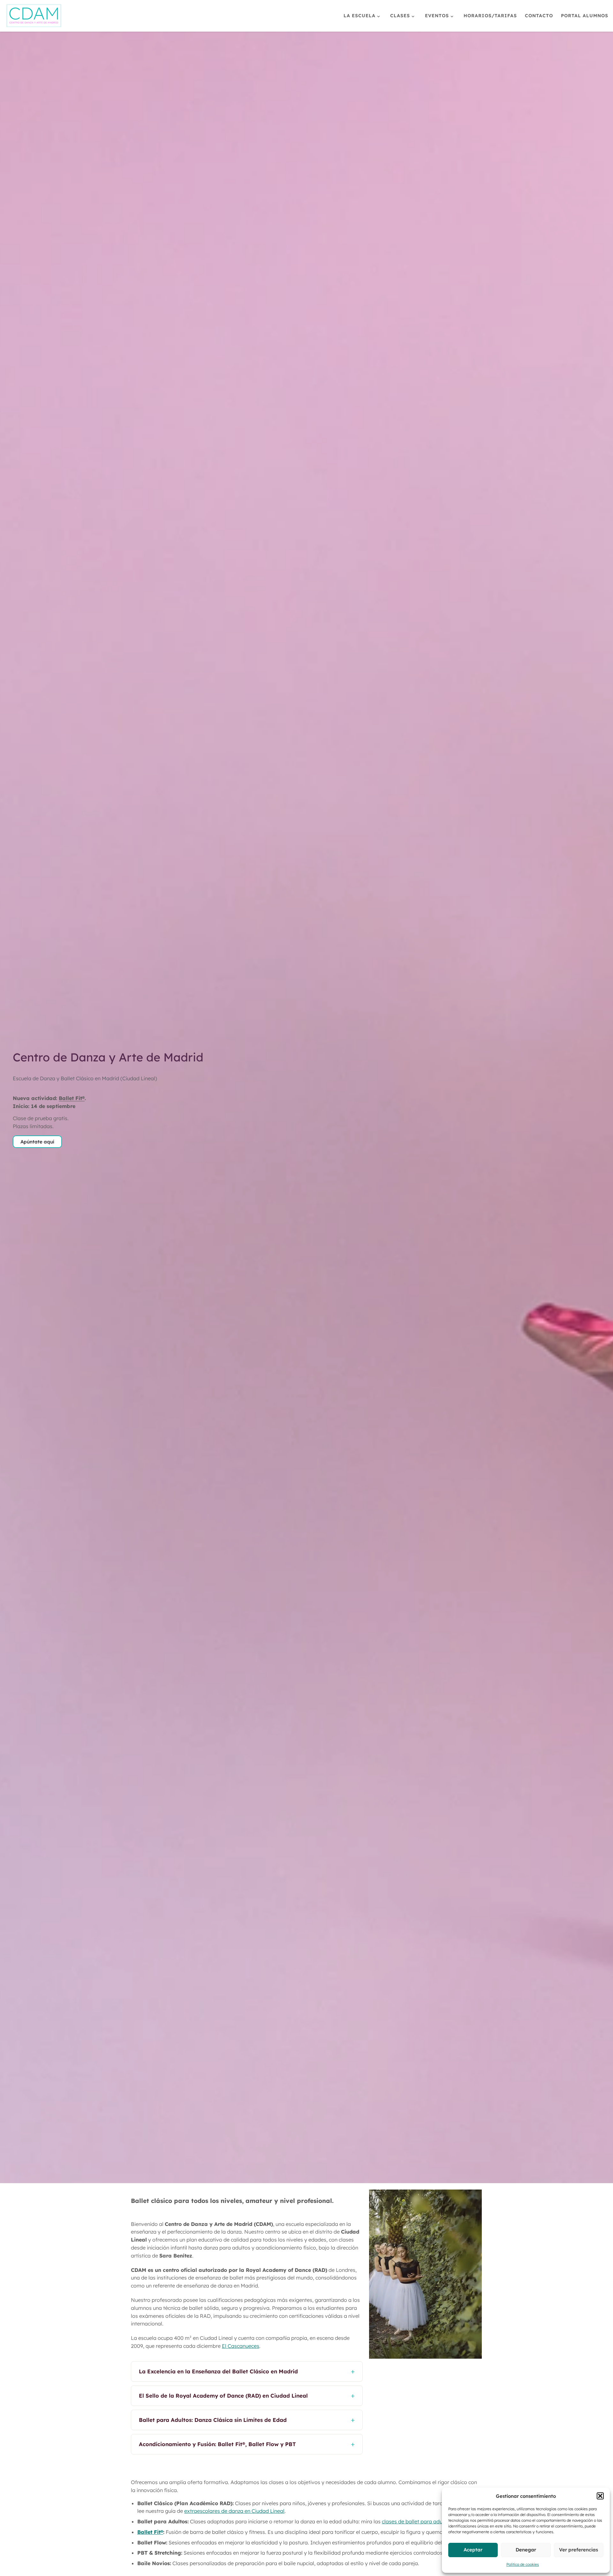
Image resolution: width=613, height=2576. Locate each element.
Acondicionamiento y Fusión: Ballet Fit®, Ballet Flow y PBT (247, 2444)
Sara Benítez (176, 2256)
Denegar (526, 2550)
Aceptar (473, 2550)
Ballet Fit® (72, 1098)
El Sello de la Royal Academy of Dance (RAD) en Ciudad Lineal (247, 2395)
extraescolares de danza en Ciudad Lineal (234, 2511)
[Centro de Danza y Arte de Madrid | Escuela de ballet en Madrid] (34, 15)
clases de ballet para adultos (417, 2521)
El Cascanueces (241, 2346)
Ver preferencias (579, 2550)
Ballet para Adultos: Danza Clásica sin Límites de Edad (247, 2420)
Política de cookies (523, 2564)
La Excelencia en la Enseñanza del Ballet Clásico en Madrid (247, 2371)
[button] (600, 2496)
